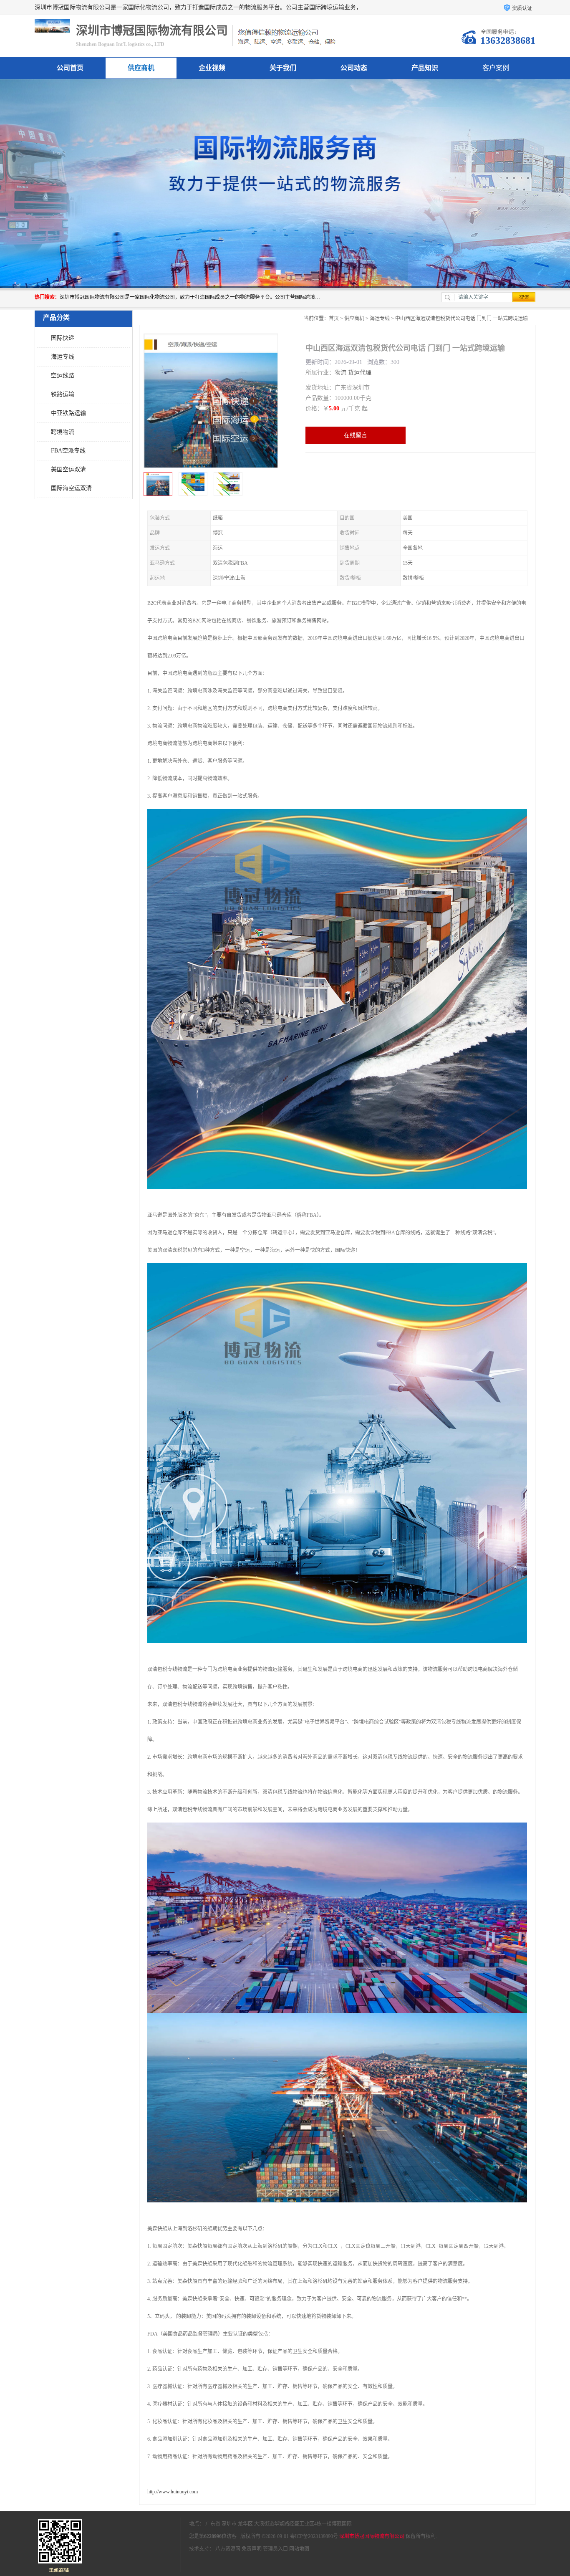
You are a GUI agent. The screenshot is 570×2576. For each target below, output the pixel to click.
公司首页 (70, 68)
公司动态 (354, 68)
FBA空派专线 (68, 451)
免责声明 (252, 2549)
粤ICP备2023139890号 (314, 2536)
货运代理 (360, 373)
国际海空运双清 (71, 488)
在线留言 (356, 435)
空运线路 (63, 375)
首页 (334, 319)
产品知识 (425, 68)
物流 (340, 373)
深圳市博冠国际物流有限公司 (372, 2536)
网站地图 (299, 2549)
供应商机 (141, 68)
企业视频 (212, 68)
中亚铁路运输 (68, 413)
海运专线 (63, 357)
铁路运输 (63, 394)
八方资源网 (228, 2549)
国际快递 (63, 338)
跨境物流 (63, 432)
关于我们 (283, 68)
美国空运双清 (68, 469)
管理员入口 (275, 2549)
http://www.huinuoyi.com (173, 2492)
